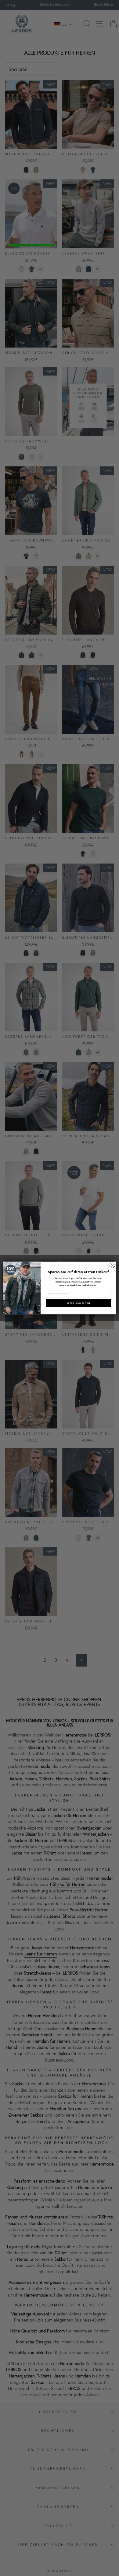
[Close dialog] (112, 1265)
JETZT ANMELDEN (78, 1303)
